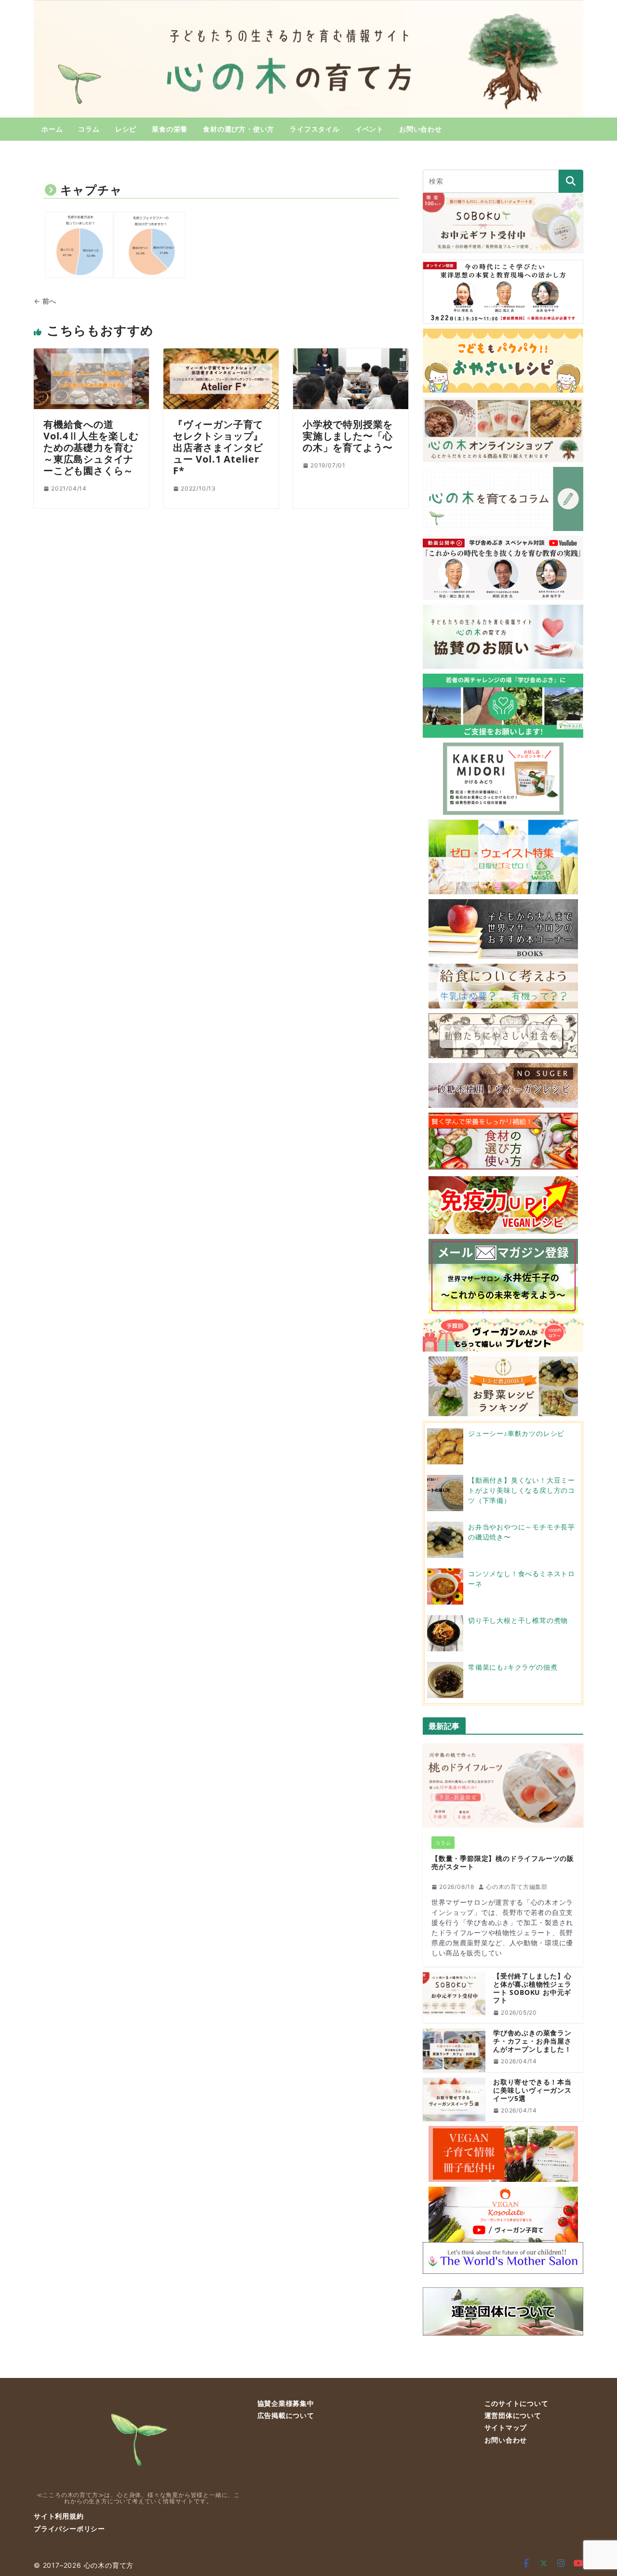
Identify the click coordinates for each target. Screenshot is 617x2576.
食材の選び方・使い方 (239, 129)
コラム (89, 129)
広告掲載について (286, 2415)
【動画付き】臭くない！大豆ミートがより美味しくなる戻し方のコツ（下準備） (522, 1490)
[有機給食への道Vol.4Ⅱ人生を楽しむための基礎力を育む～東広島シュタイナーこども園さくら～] (91, 354)
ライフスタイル (315, 129)
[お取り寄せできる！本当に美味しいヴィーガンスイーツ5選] (454, 2099)
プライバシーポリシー (69, 2529)
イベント (369, 129)
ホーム (52, 129)
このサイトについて (516, 2403)
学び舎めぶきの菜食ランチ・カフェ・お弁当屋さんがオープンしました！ (532, 2041)
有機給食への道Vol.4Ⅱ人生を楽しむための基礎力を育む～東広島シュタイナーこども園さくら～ (91, 447)
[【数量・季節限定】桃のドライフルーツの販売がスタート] (503, 1786)
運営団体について (513, 2415)
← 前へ (45, 301)
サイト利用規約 (59, 2516)
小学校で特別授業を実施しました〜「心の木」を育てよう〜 (348, 436)
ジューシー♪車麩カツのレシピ (516, 1433)
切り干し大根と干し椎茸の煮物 (518, 1620)
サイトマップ (506, 2427)
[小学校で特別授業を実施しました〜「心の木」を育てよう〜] (351, 354)
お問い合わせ (421, 129)
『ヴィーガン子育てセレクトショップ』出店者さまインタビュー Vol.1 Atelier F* (218, 447)
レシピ (126, 129)
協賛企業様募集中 (286, 2403)
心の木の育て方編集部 (517, 1887)
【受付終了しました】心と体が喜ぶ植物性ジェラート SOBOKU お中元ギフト (532, 1988)
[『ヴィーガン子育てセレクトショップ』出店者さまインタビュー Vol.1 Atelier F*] (221, 354)
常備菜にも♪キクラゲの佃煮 (513, 1667)
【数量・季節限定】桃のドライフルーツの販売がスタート (503, 1863)
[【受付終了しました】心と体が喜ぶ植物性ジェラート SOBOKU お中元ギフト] (454, 1998)
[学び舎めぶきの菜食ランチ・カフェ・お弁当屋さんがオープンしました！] (454, 2050)
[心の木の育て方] (308, 6)
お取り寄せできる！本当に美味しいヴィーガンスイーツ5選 (532, 2090)
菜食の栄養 (170, 129)
